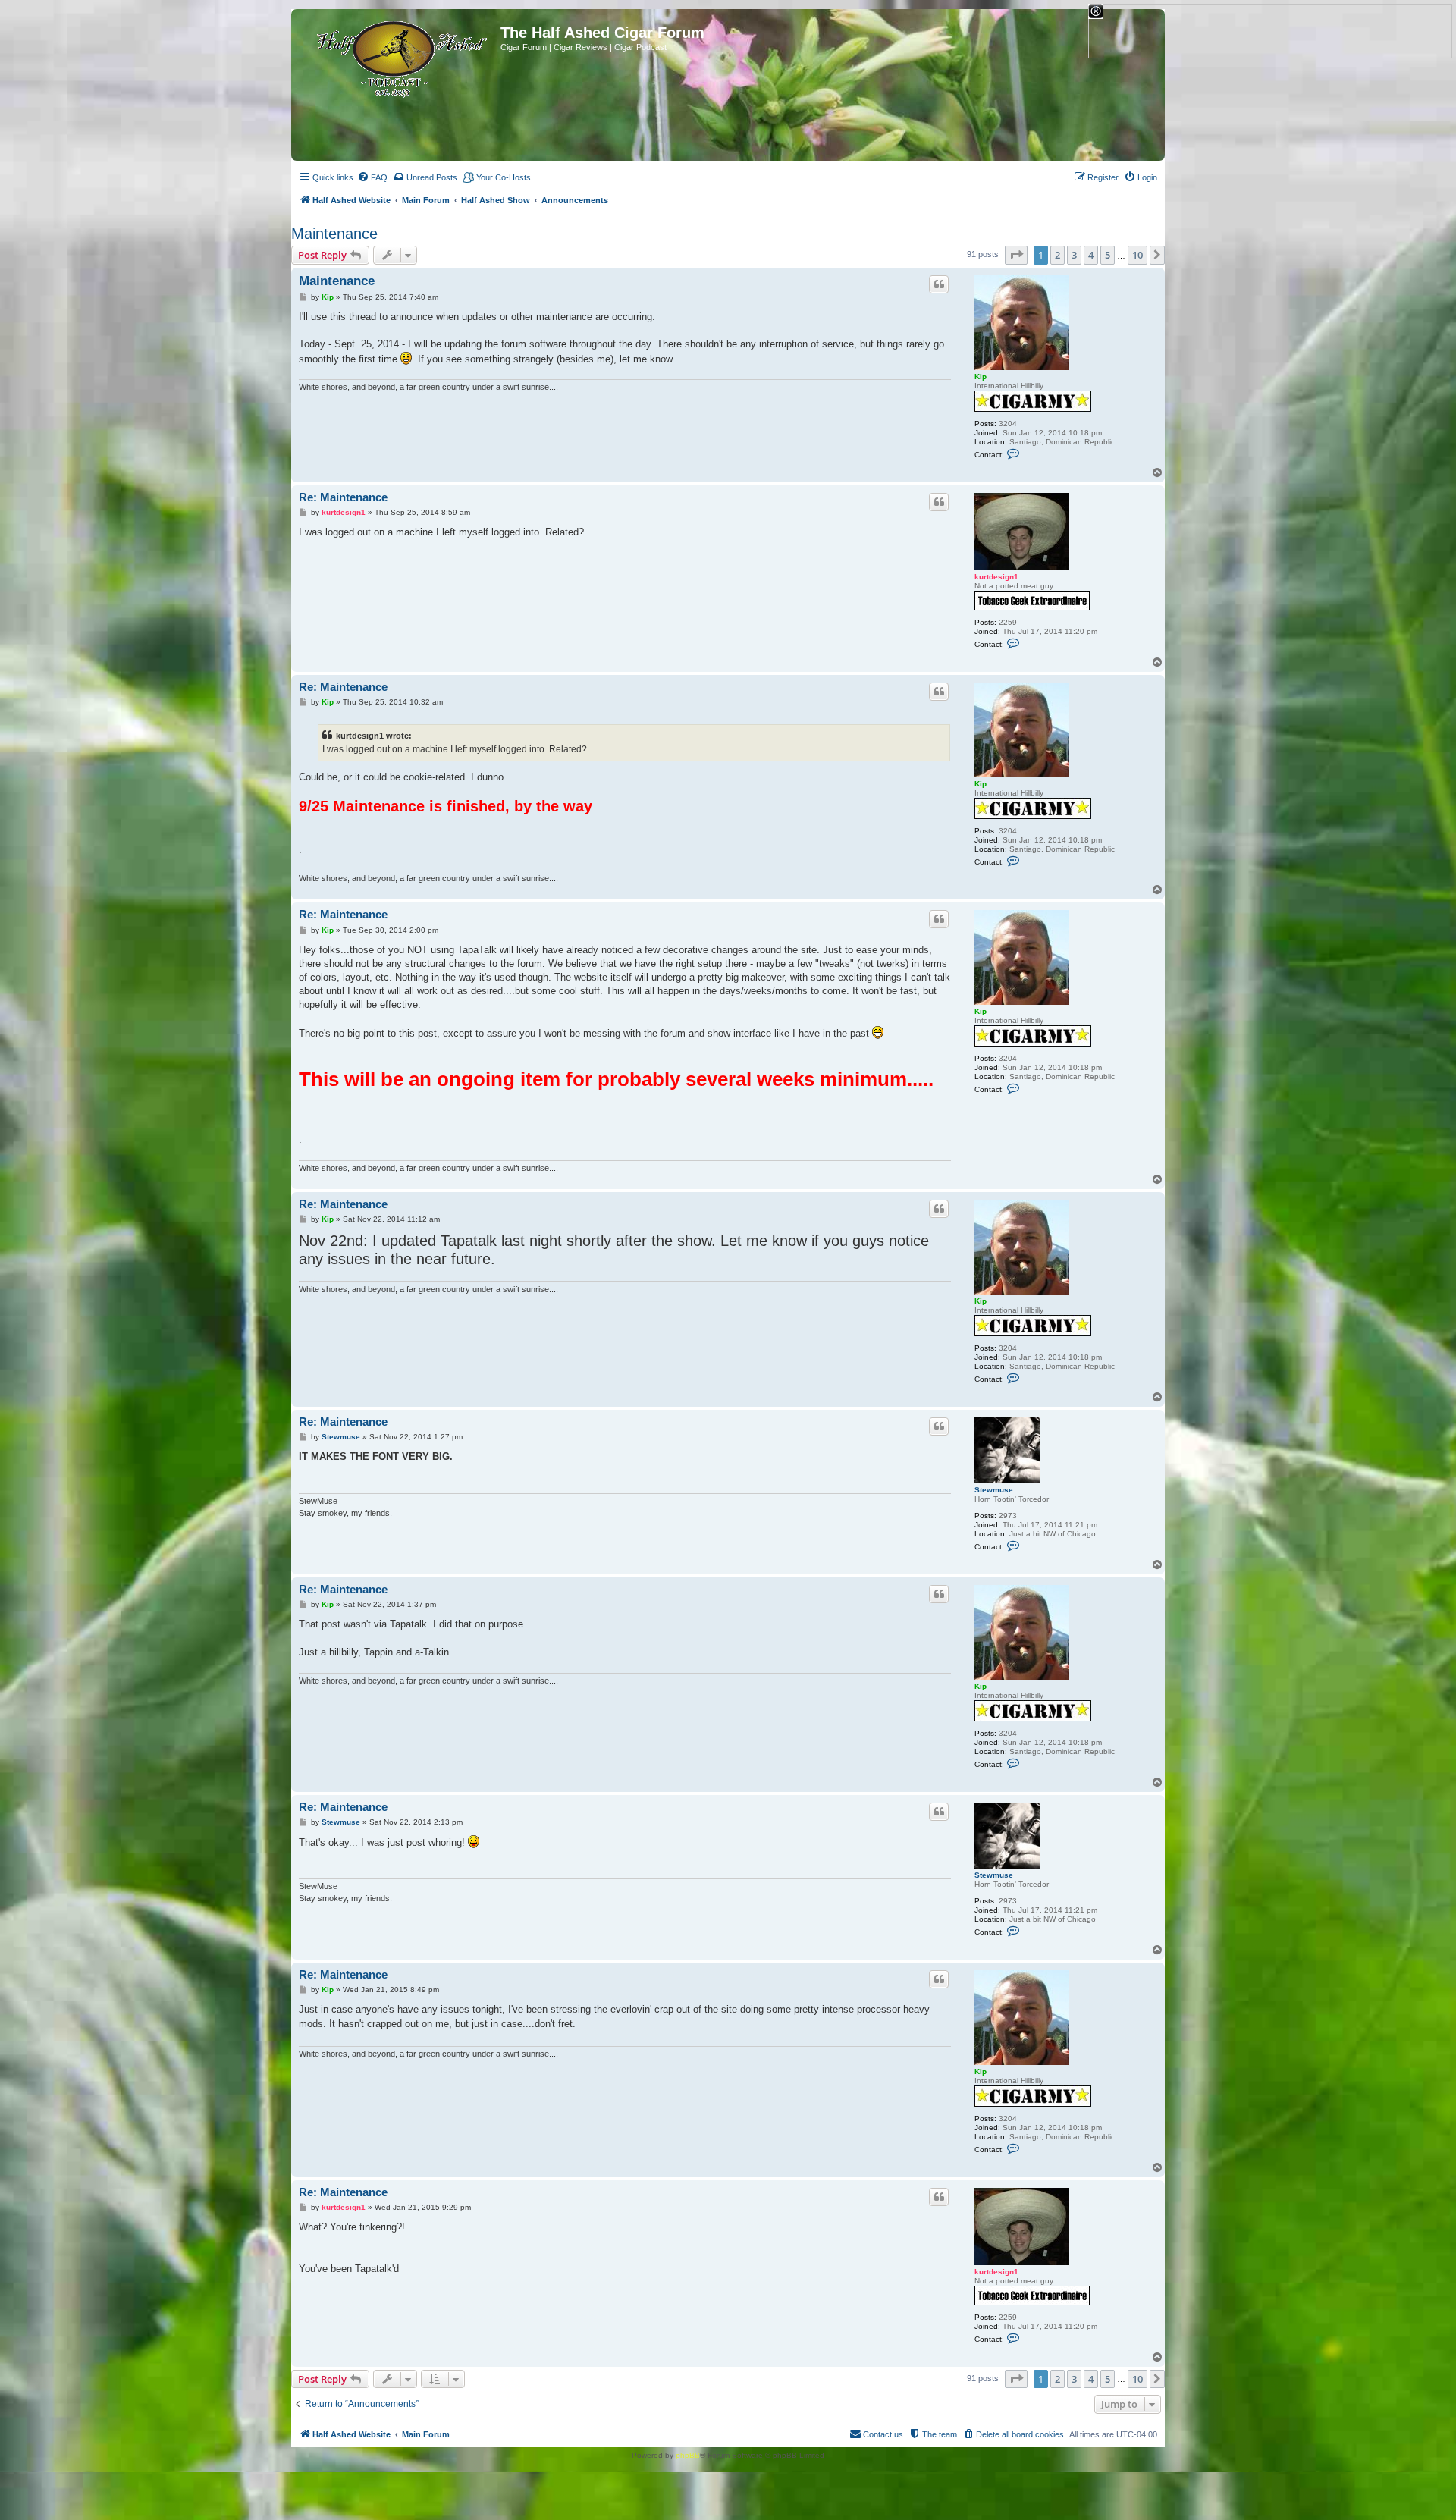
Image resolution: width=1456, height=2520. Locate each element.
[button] (1016, 255)
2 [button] (1057, 255)
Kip (981, 377)
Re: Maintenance (343, 497)
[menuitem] (372, 177)
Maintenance (334, 234)
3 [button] (1074, 255)
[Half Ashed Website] (398, 56)
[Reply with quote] (939, 284)
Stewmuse (994, 1490)
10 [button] (1137, 255)
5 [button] (1108, 255)
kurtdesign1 (996, 577)
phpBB (688, 2455)
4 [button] (1091, 255)
